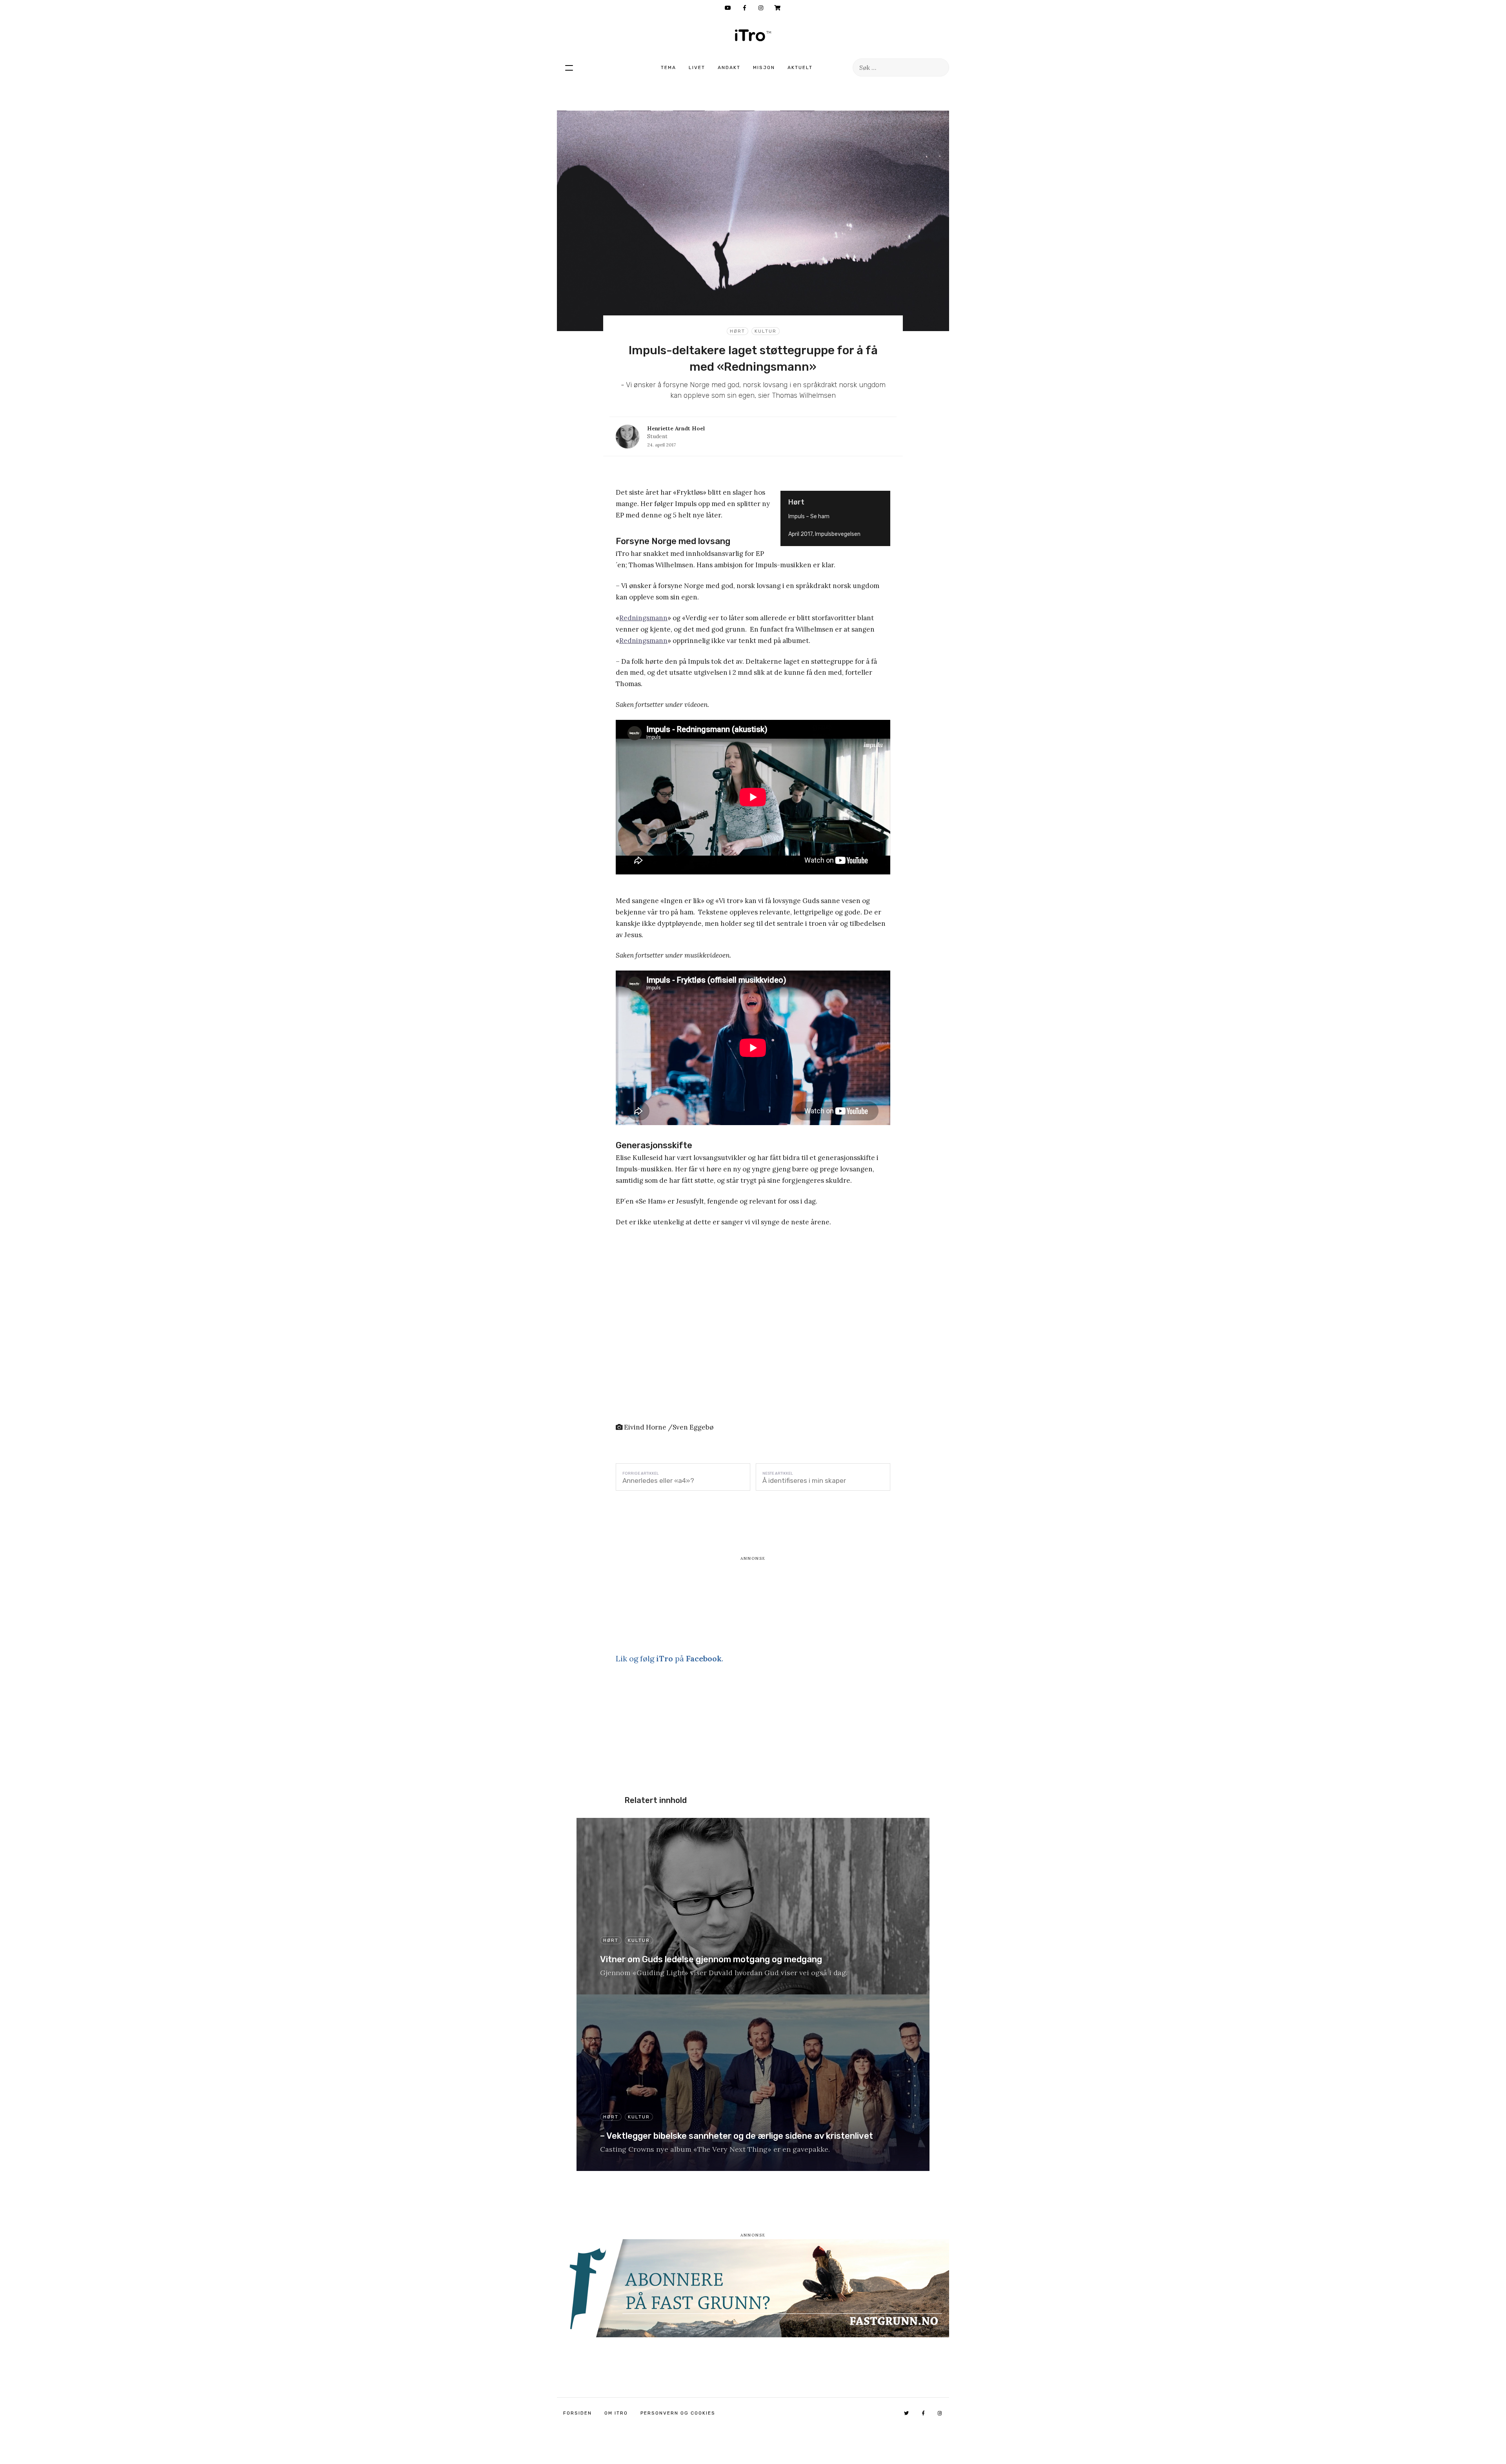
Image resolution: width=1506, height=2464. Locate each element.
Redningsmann (643, 618)
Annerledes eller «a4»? (658, 1481)
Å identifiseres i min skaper (804, 1481)
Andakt (729, 67)
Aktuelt (800, 67)
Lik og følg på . (669, 1658)
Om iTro (616, 2413)
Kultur (766, 331)
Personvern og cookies (678, 2413)
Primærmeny (569, 67)
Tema (668, 67)
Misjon (764, 67)
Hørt (738, 331)
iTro (753, 35)
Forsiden (577, 2413)
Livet (697, 67)
